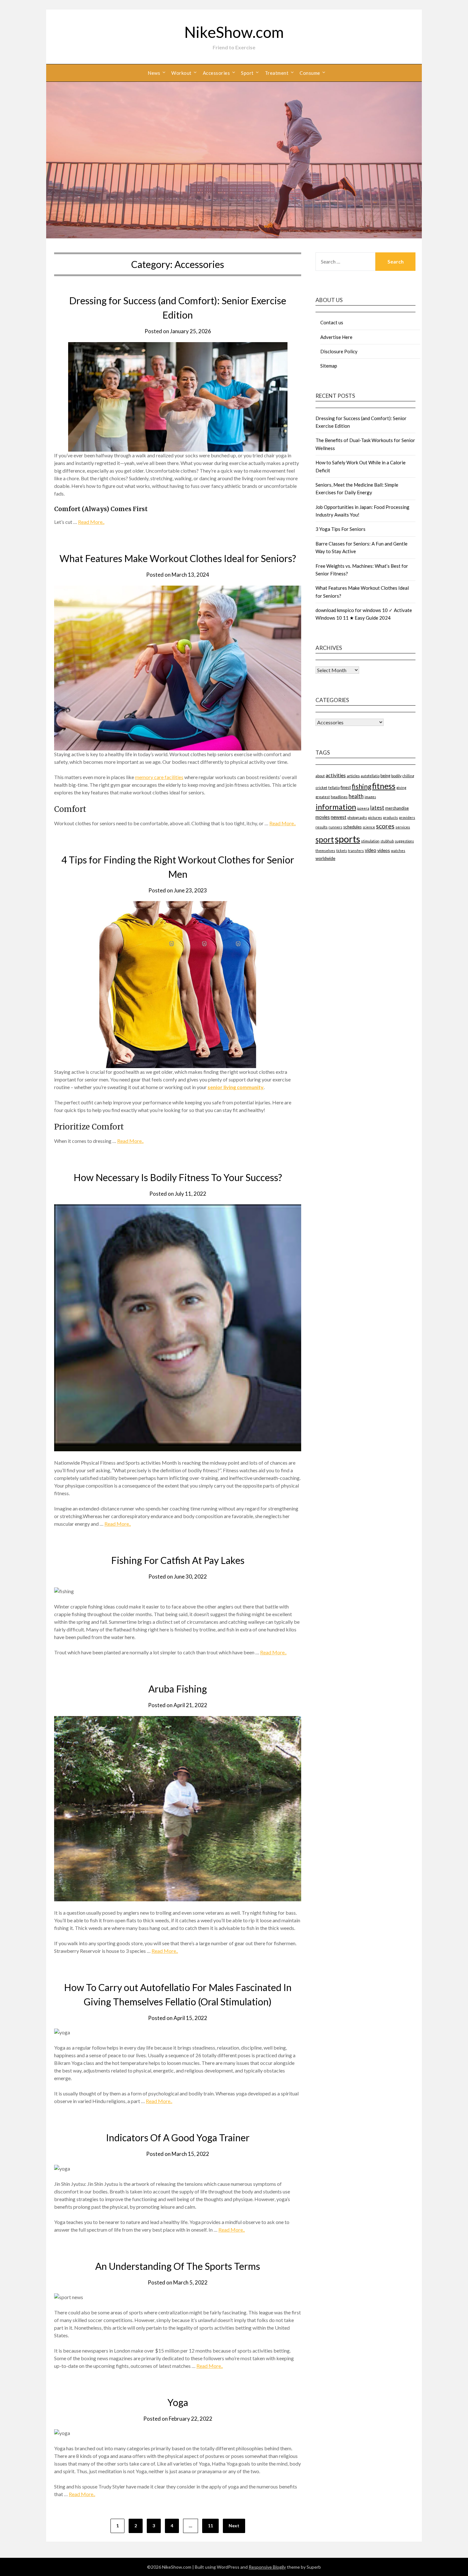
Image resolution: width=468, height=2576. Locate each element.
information (336, 807)
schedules (352, 827)
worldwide (325, 858)
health (356, 796)
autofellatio (370, 776)
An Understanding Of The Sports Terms (178, 2266)
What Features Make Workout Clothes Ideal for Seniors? (178, 558)
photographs (357, 817)
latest (377, 808)
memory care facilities (159, 777)
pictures (375, 817)
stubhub (387, 841)
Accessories (216, 73)
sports (347, 839)
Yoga (178, 2402)
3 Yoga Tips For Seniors (340, 529)
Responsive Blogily (267, 2567)
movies (323, 817)
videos (384, 850)
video (371, 850)
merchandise (397, 808)
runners (335, 827)
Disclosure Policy (339, 351)
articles (353, 776)
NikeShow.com (234, 32)
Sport (247, 73)
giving (401, 788)
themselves (325, 851)
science (369, 827)
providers (407, 817)
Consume (310, 73)
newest (339, 817)
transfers (356, 851)
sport (325, 839)
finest (346, 787)
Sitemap (329, 366)
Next (234, 2526)
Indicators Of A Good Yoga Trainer (178, 2137)
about (320, 776)
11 (210, 2526)
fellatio (334, 788)
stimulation (370, 841)
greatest (323, 797)
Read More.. (91, 522)
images (370, 797)
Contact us (332, 322)
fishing (362, 786)
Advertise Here (336, 337)
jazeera (363, 808)
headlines (339, 797)
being (385, 776)
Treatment (277, 73)
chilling (408, 776)
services (403, 827)
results (322, 827)
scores (385, 826)
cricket (321, 788)
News (154, 73)
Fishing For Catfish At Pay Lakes (178, 1560)
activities (336, 775)
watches (398, 851)
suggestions (404, 841)
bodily (396, 776)
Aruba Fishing (178, 1689)
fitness (384, 786)
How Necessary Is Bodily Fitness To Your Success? (178, 1177)
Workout (181, 73)
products (390, 817)
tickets (342, 851)
